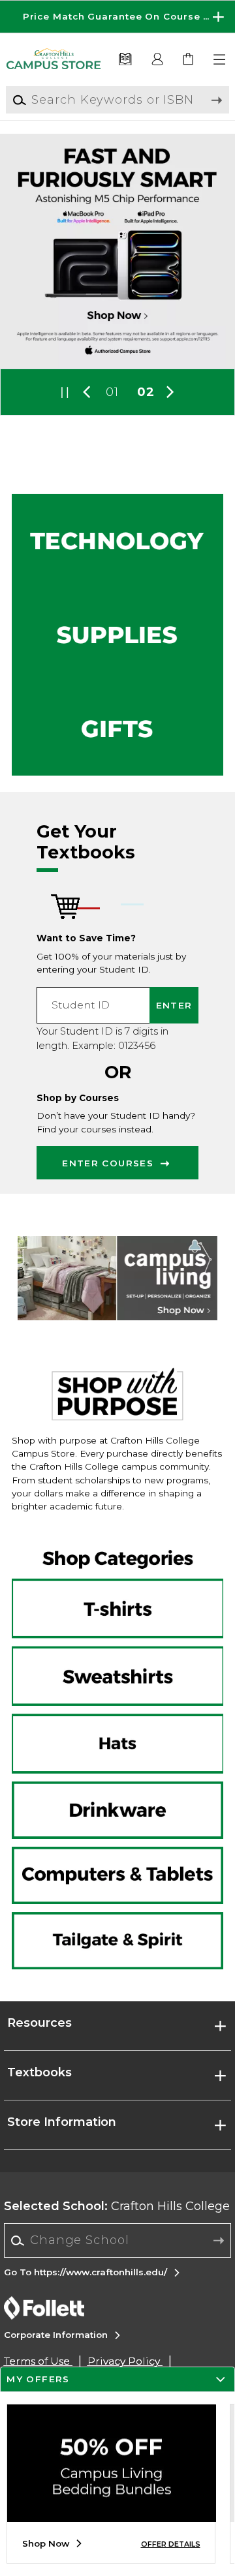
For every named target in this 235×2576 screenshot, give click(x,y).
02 (146, 392)
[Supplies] (117, 635)
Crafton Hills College (117, 2206)
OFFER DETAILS (171, 2544)
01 (112, 392)
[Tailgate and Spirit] (117, 1938)
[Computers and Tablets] (117, 1875)
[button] (117, 17)
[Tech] (117, 541)
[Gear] (117, 729)
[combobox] (118, 2241)
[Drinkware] (117, 1813)
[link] (189, 60)
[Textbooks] (125, 60)
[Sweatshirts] (117, 1664)
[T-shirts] (117, 1586)
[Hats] (117, 1742)
